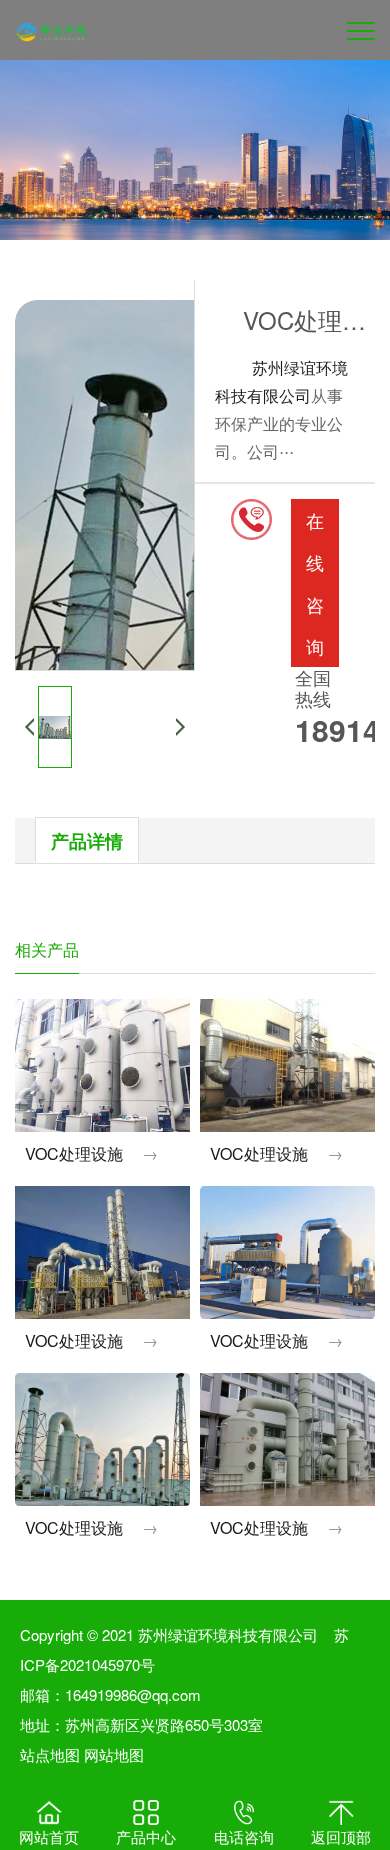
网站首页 (49, 1836)
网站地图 (114, 1754)
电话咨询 (244, 1836)
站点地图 (50, 1754)
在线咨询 (315, 583)
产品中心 (146, 1836)
